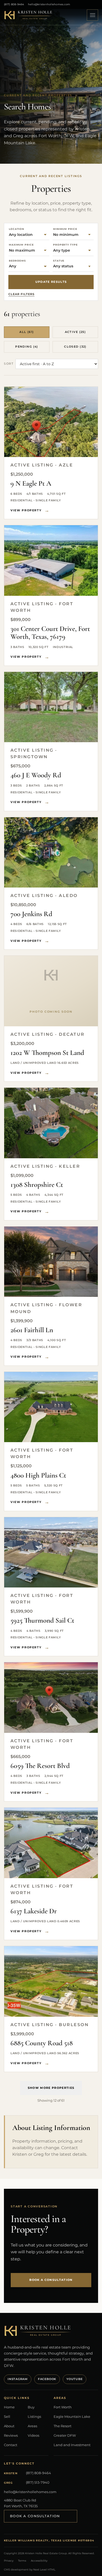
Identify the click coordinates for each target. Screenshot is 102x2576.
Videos (33, 2435)
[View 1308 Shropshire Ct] (51, 1123)
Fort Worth (63, 2407)
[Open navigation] (92, 15)
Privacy (9, 2561)
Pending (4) (27, 347)
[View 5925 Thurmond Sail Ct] (51, 1552)
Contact (11, 2445)
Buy (31, 2407)
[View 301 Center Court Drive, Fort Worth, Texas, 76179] (51, 561)
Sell (7, 2416)
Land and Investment (72, 2445)
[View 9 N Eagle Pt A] (51, 422)
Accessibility (39, 2561)
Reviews (11, 2435)
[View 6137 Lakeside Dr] (51, 1843)
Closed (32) (75, 347)
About (9, 2426)
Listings (34, 2416)
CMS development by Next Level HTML (30, 2570)
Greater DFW (65, 2435)
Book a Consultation (35, 2516)
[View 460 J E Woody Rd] (51, 707)
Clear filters (21, 294)
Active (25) (75, 332)
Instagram (18, 2379)
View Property (26, 510)
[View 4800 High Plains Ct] (51, 1407)
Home (9, 2407)
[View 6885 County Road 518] (51, 1981)
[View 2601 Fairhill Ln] (51, 1262)
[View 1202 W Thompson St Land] (51, 991)
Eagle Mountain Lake (72, 2416)
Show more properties (51, 2088)
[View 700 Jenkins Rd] (51, 853)
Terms (22, 2561)
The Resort (63, 2426)
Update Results (51, 282)
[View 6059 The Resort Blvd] (51, 1698)
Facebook (47, 2379)
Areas (32, 2426)
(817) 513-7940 (38, 2482)
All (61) (27, 332)
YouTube (74, 2379)
